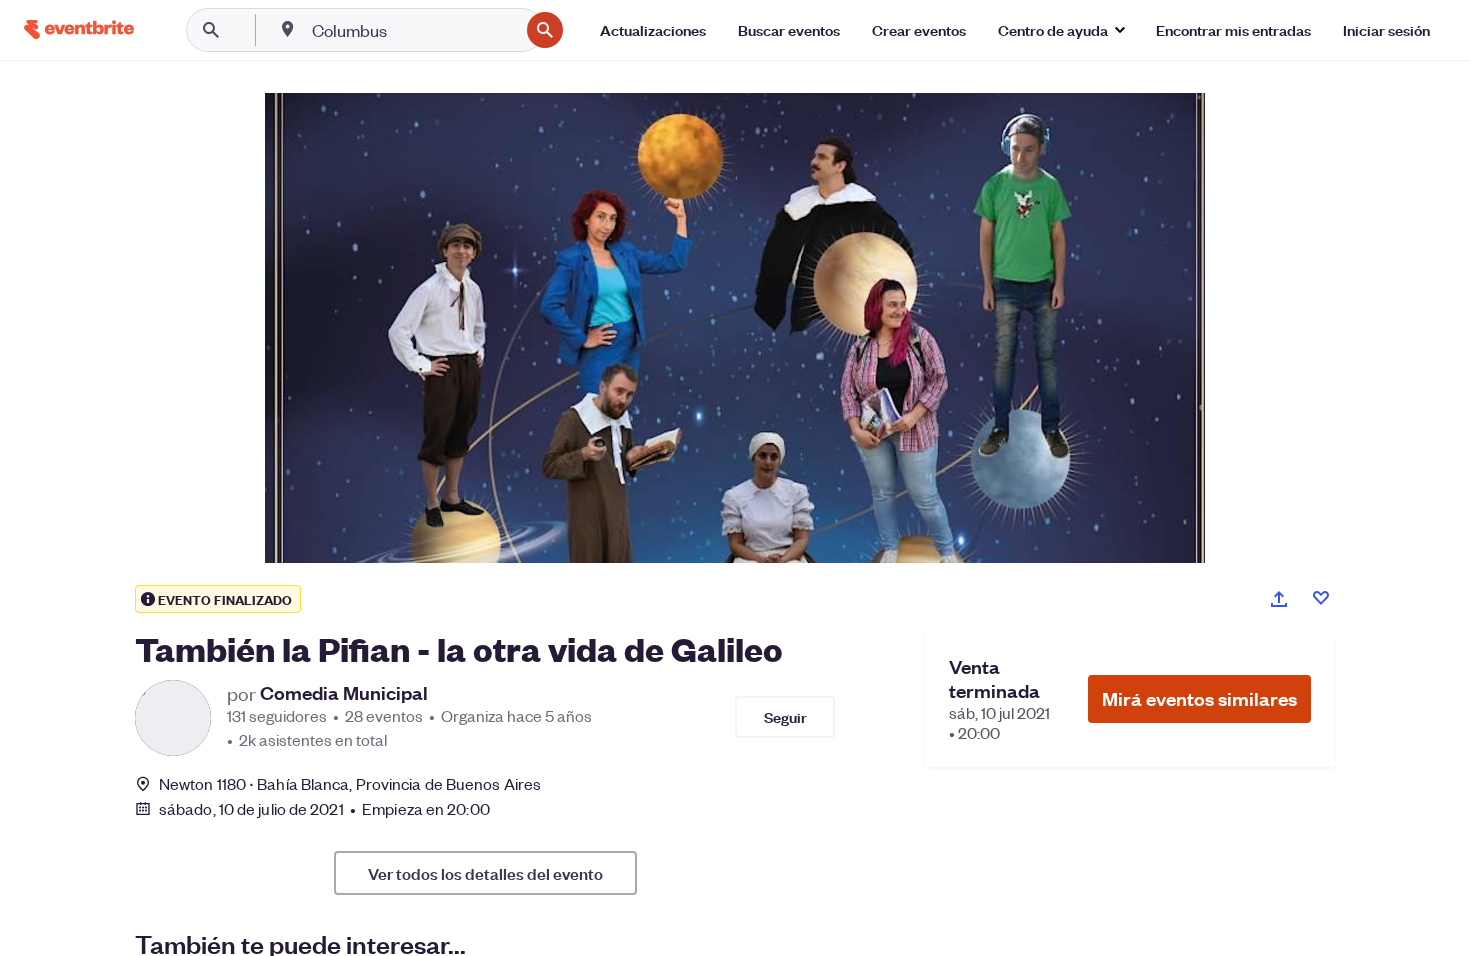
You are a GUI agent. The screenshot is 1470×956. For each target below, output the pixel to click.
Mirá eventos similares (1199, 698)
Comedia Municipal (344, 693)
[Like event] (1321, 598)
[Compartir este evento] (1279, 599)
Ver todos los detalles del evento (485, 873)
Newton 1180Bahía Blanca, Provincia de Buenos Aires (350, 783)
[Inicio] (79, 29)
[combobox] (413, 30)
